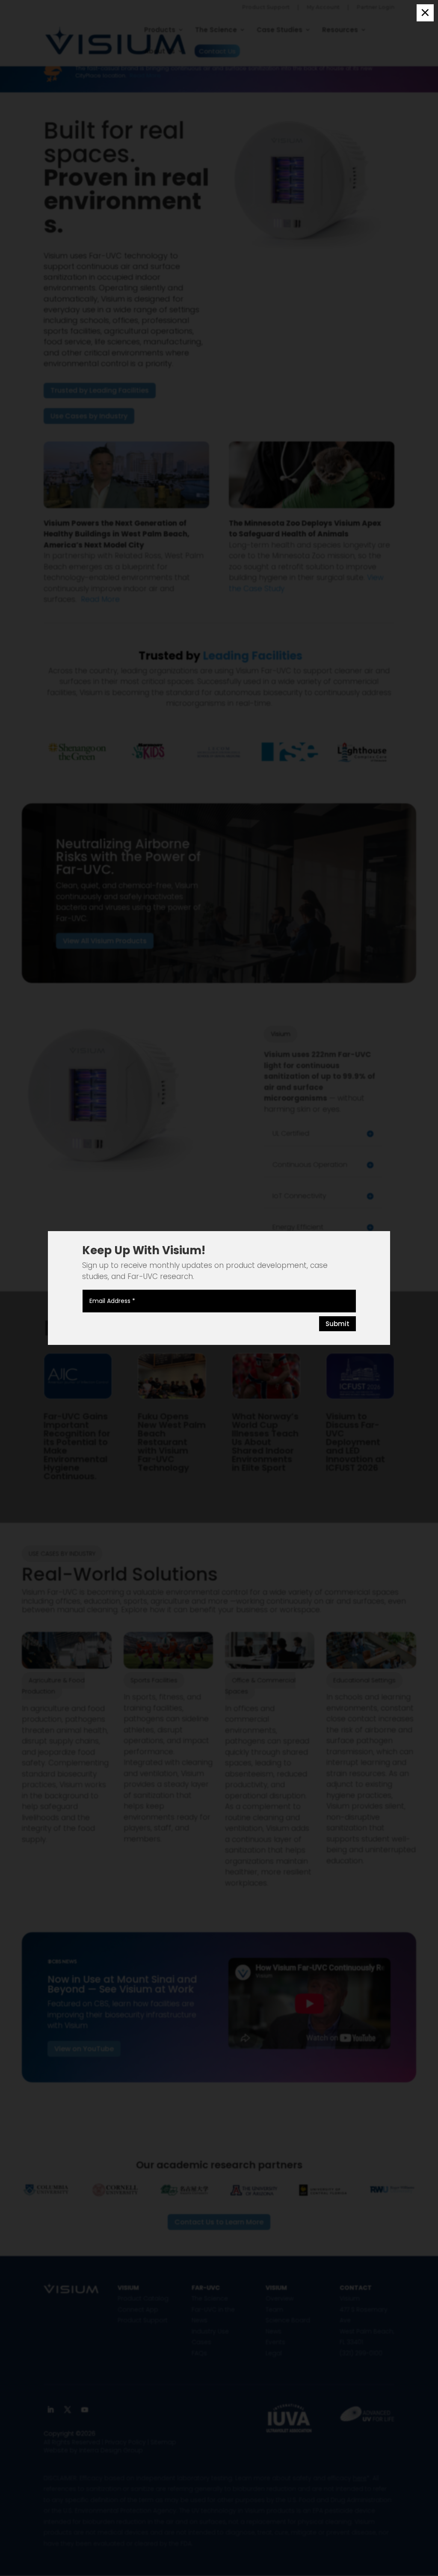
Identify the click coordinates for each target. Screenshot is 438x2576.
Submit (337, 1324)
